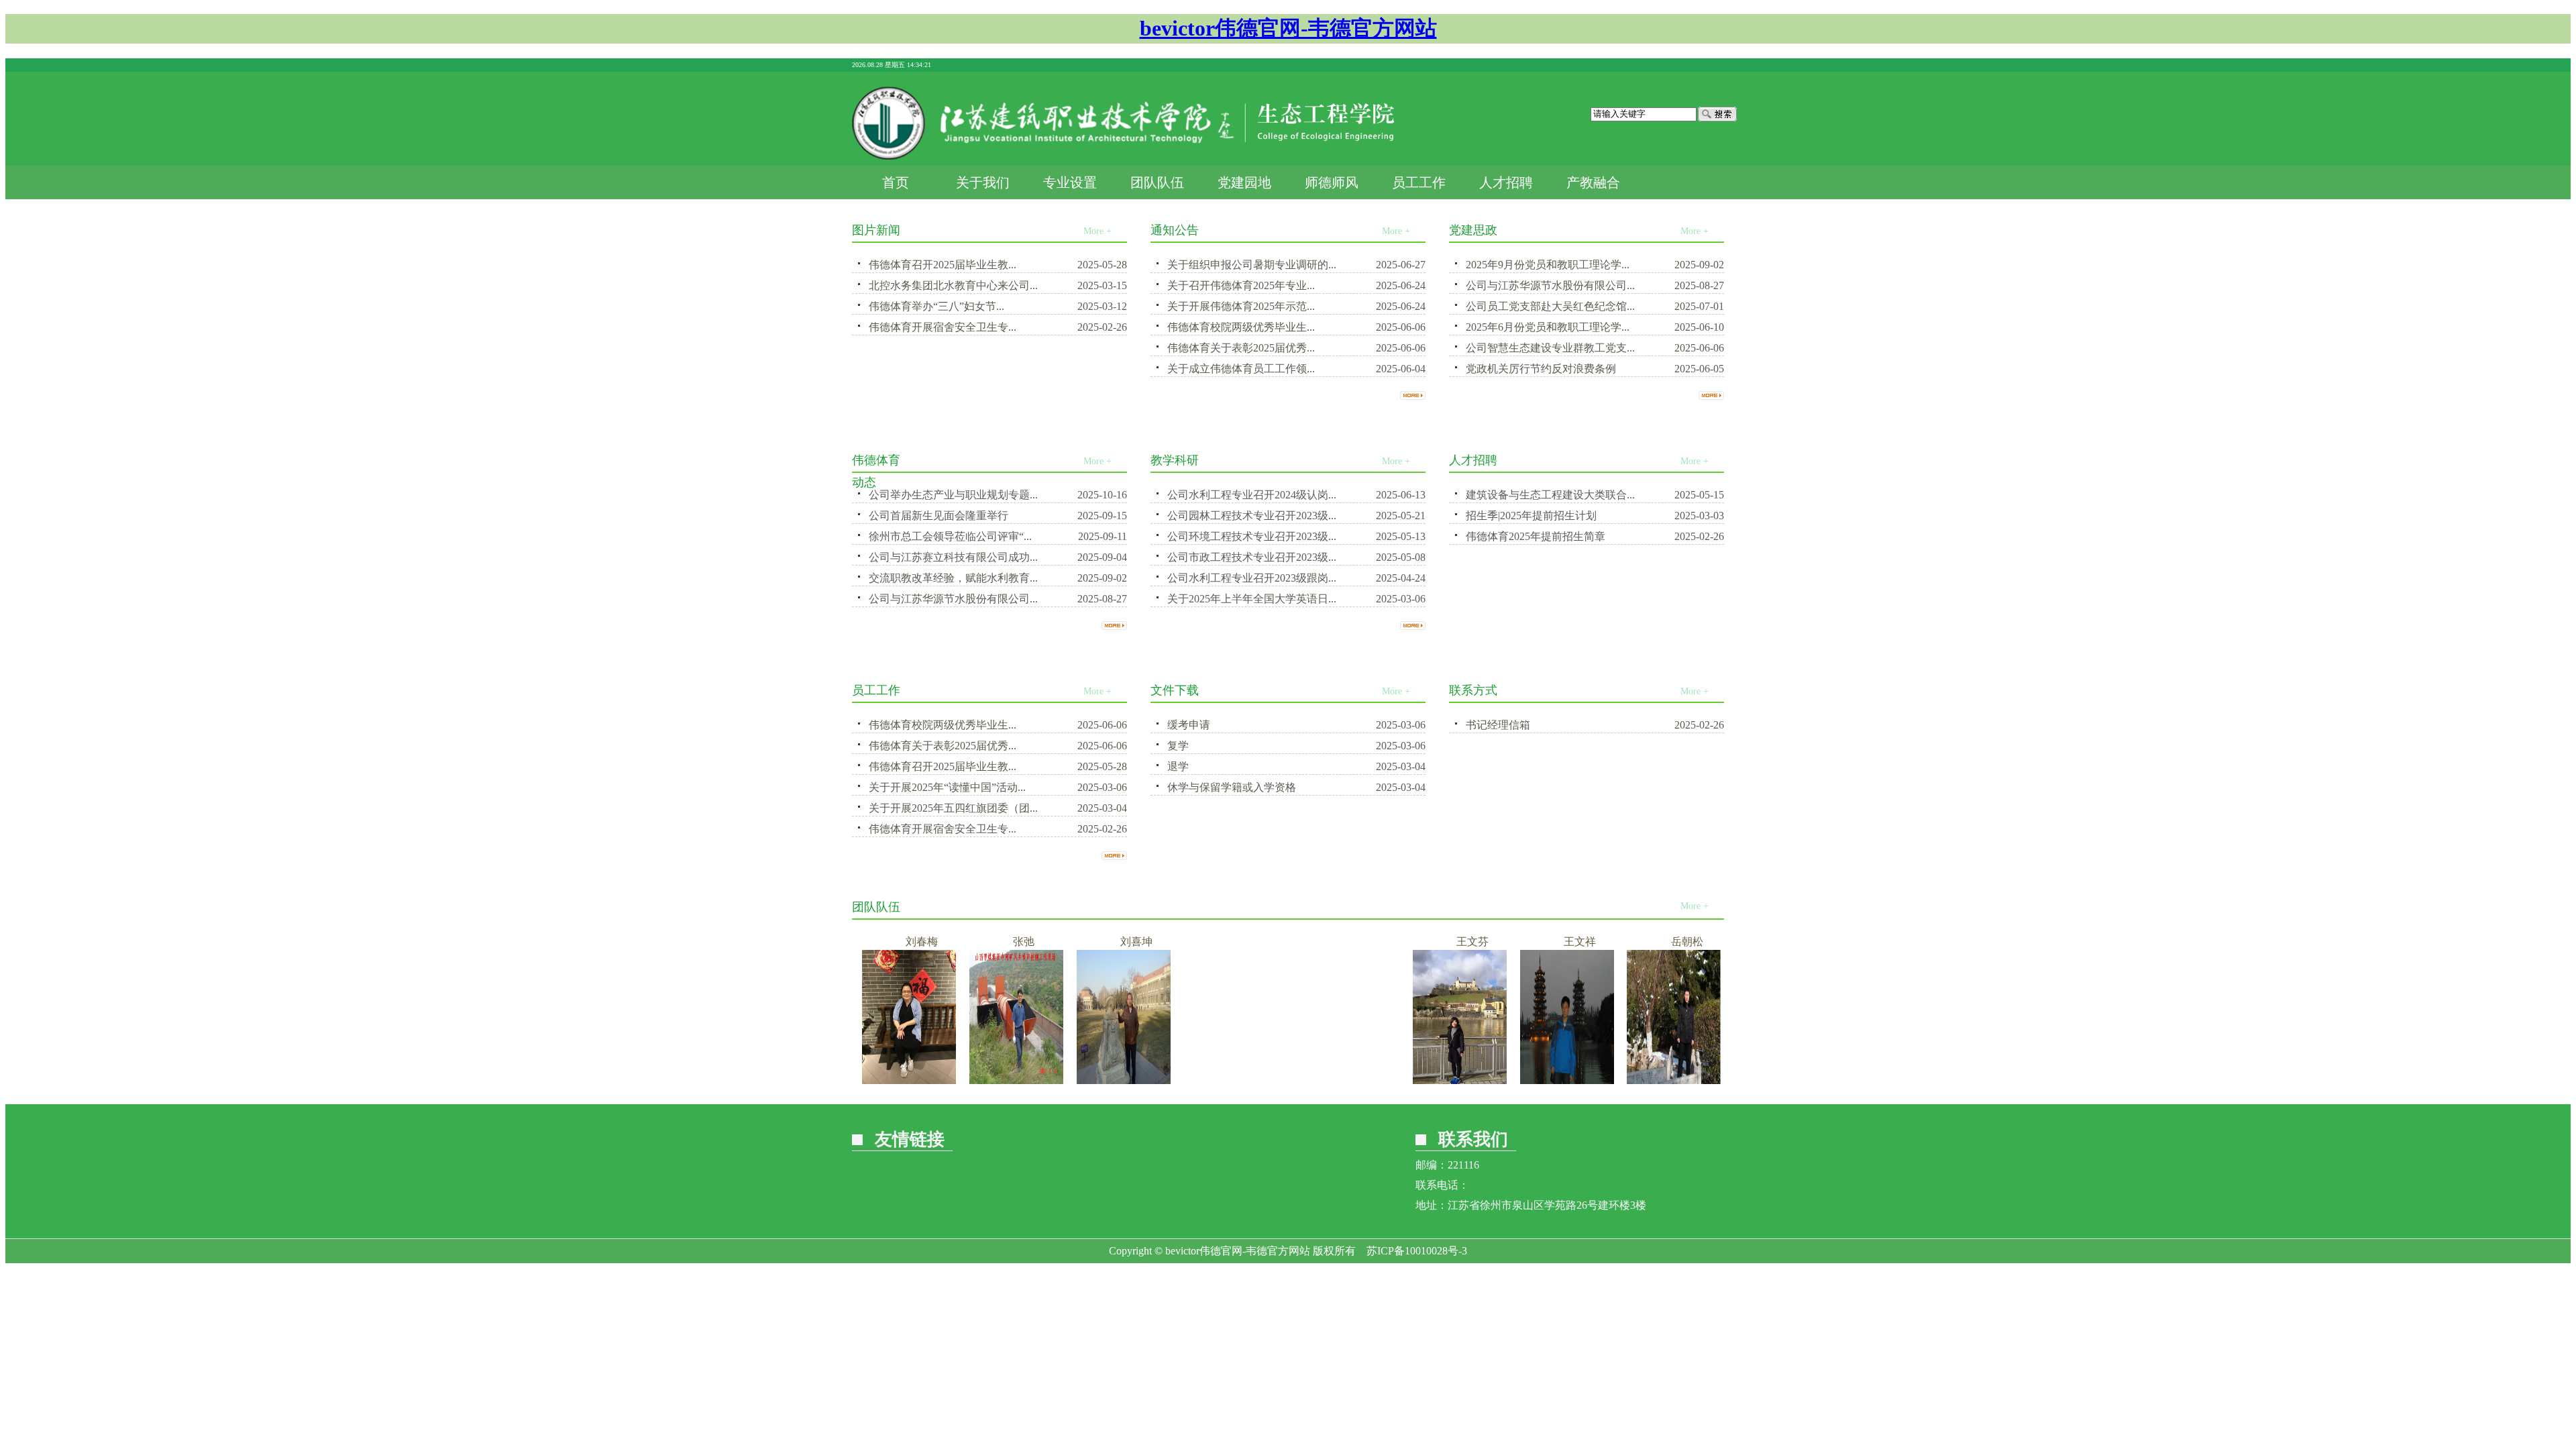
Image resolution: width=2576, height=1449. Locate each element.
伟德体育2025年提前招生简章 (1536, 536)
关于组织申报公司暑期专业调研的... (1252, 265)
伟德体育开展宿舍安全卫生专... (943, 327)
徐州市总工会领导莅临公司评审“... (950, 536)
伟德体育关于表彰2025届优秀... (1241, 348)
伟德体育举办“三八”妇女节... (936, 306)
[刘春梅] (874, 1080)
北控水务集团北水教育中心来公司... (953, 285)
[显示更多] (1413, 393)
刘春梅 (887, 942)
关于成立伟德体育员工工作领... (1241, 369)
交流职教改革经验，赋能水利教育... (953, 578)
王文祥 (1545, 942)
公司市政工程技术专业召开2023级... (1252, 557)
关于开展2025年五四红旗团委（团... (953, 808)
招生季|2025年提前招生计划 (1531, 516)
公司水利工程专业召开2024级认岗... (1252, 495)
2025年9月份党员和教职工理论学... (1548, 265)
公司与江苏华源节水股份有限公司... (1550, 285)
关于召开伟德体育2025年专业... (1241, 285)
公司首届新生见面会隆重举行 (938, 516)
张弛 (989, 942)
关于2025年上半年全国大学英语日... (1252, 599)
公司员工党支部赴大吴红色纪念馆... (1550, 306)
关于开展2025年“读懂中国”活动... (947, 787)
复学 (1178, 746)
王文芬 (1438, 942)
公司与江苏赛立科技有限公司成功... (953, 557)
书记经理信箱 (1498, 725)
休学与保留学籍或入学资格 (1232, 787)
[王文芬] (1425, 1080)
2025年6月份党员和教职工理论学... (1548, 327)
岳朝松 (1652, 942)
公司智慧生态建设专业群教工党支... (1550, 348)
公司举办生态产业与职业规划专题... (953, 495)
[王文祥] (1532, 1080)
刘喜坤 (1102, 942)
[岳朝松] (1639, 1080)
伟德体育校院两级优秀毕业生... (1241, 327)
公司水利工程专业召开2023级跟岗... (1252, 578)
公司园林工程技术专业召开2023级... (1252, 516)
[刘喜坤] (1089, 1080)
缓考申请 (1189, 725)
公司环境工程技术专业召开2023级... (1252, 536)
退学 (1178, 766)
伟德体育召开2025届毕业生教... (943, 265)
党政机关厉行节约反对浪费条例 (1541, 369)
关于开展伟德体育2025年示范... (1241, 306)
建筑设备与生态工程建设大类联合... (1550, 495)
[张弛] (981, 1080)
